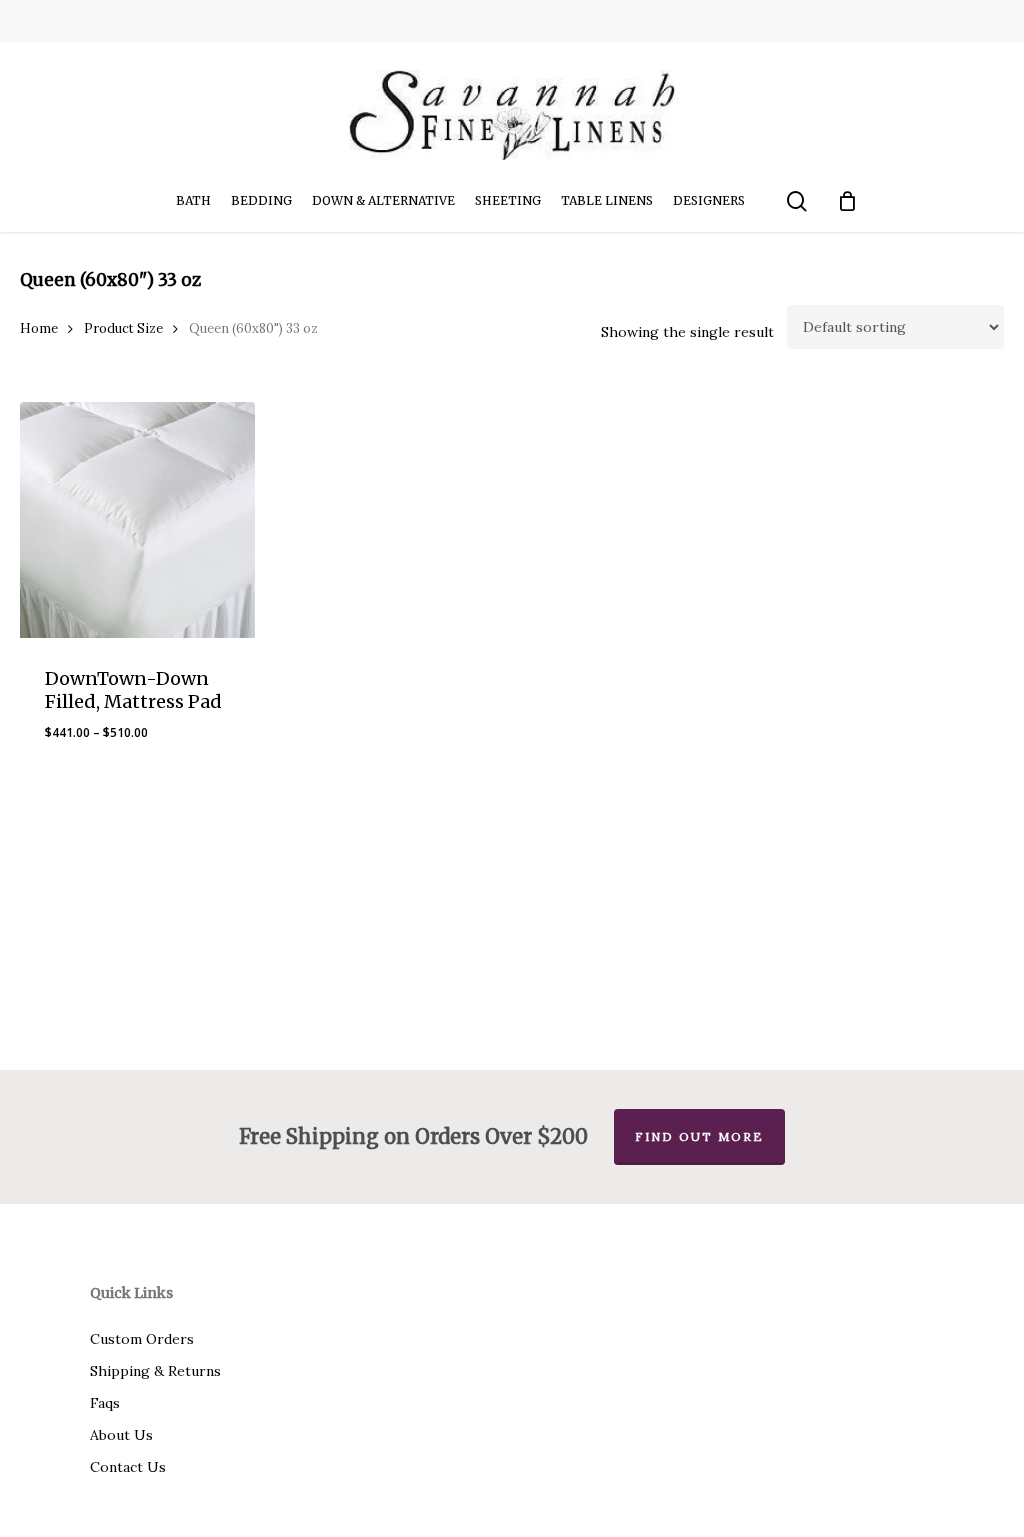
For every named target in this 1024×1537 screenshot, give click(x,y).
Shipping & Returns (155, 1371)
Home (39, 328)
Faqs (105, 1403)
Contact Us (128, 1467)
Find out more (699, 1136)
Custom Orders (142, 1339)
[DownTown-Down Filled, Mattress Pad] (138, 520)
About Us (121, 1435)
